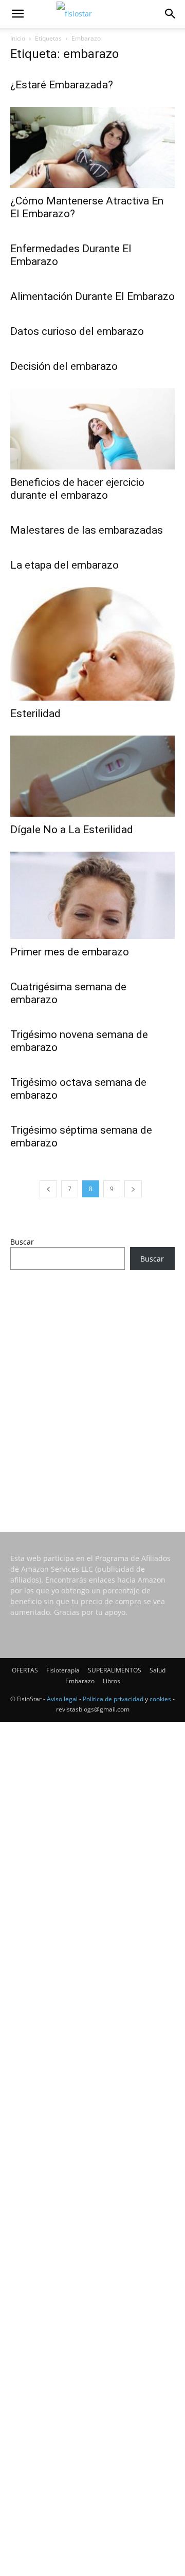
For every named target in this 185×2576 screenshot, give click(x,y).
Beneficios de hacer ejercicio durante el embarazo (77, 489)
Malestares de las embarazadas (87, 530)
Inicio (18, 38)
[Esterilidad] (92, 644)
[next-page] (133, 1189)
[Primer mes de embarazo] (92, 896)
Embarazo (80, 1681)
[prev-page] (48, 1189)
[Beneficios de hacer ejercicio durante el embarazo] (92, 429)
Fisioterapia (63, 1670)
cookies (160, 1699)
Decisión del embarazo (64, 366)
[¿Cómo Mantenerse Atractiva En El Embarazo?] (92, 147)
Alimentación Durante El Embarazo (92, 296)
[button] (17, 14)
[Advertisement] (92, 1387)
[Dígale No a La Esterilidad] (92, 776)
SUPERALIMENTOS (115, 1670)
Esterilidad (35, 713)
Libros (112, 1681)
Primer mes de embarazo (70, 952)
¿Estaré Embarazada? (62, 85)
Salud (158, 1670)
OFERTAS (25, 1670)
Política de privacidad (113, 1699)
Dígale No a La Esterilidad (72, 830)
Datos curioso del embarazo (77, 331)
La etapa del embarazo (64, 565)
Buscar (22, 1242)
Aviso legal (62, 1699)
